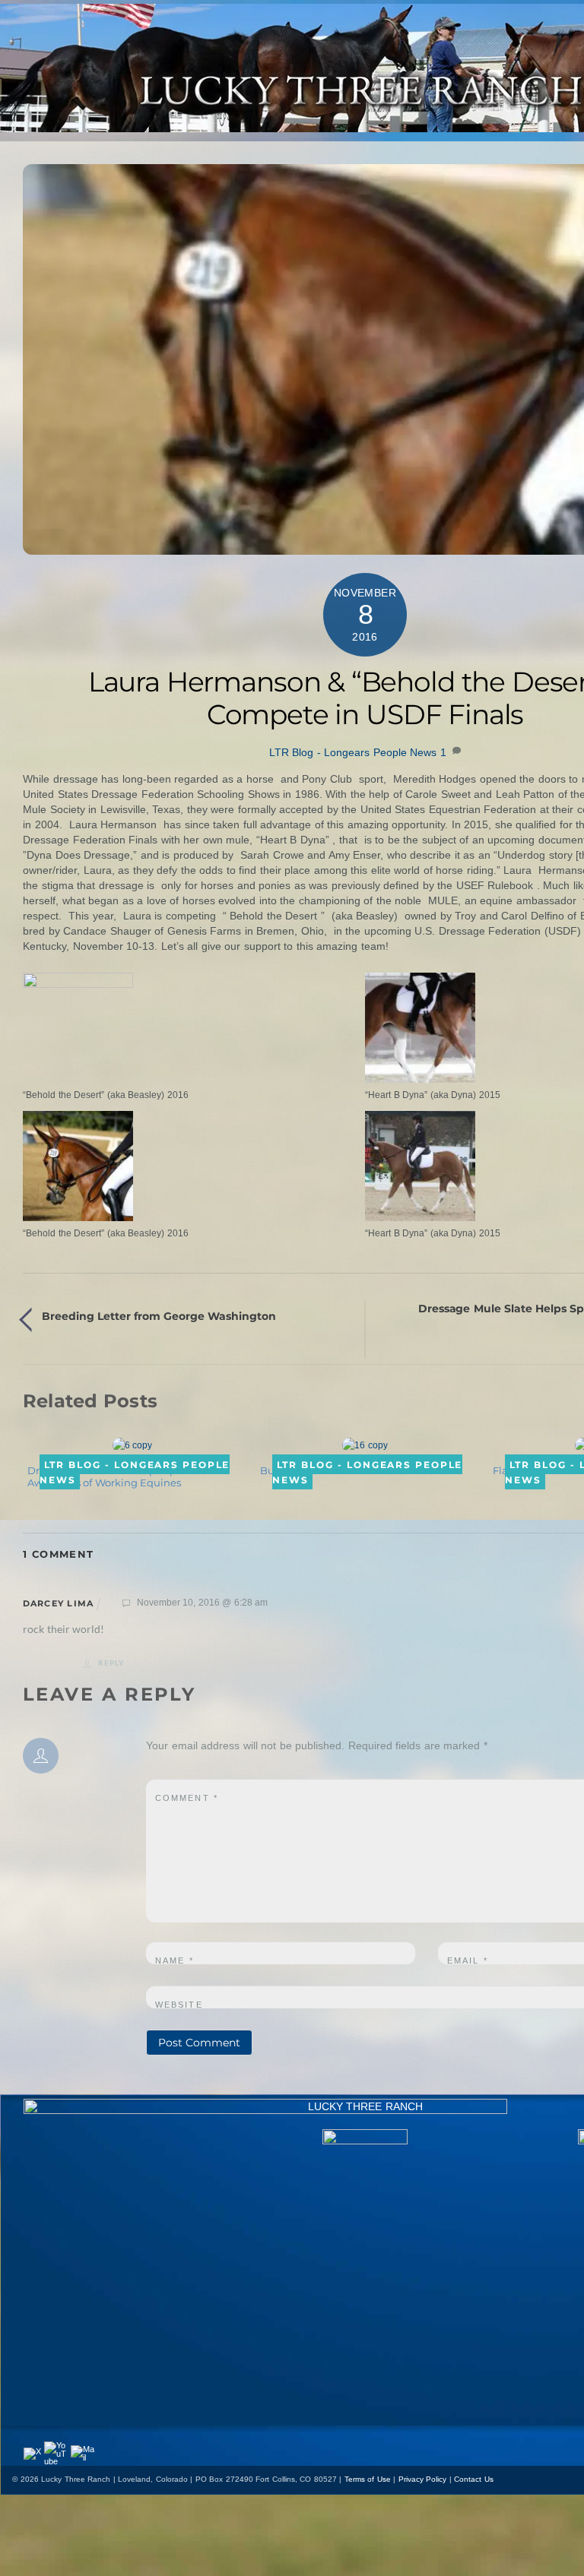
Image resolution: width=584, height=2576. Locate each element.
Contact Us (474, 2479)
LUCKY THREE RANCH (365, 2106)
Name (175, 1960)
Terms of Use (368, 2479)
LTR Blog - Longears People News (353, 752)
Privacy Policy (423, 2479)
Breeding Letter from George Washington (159, 1316)
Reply (111, 1663)
